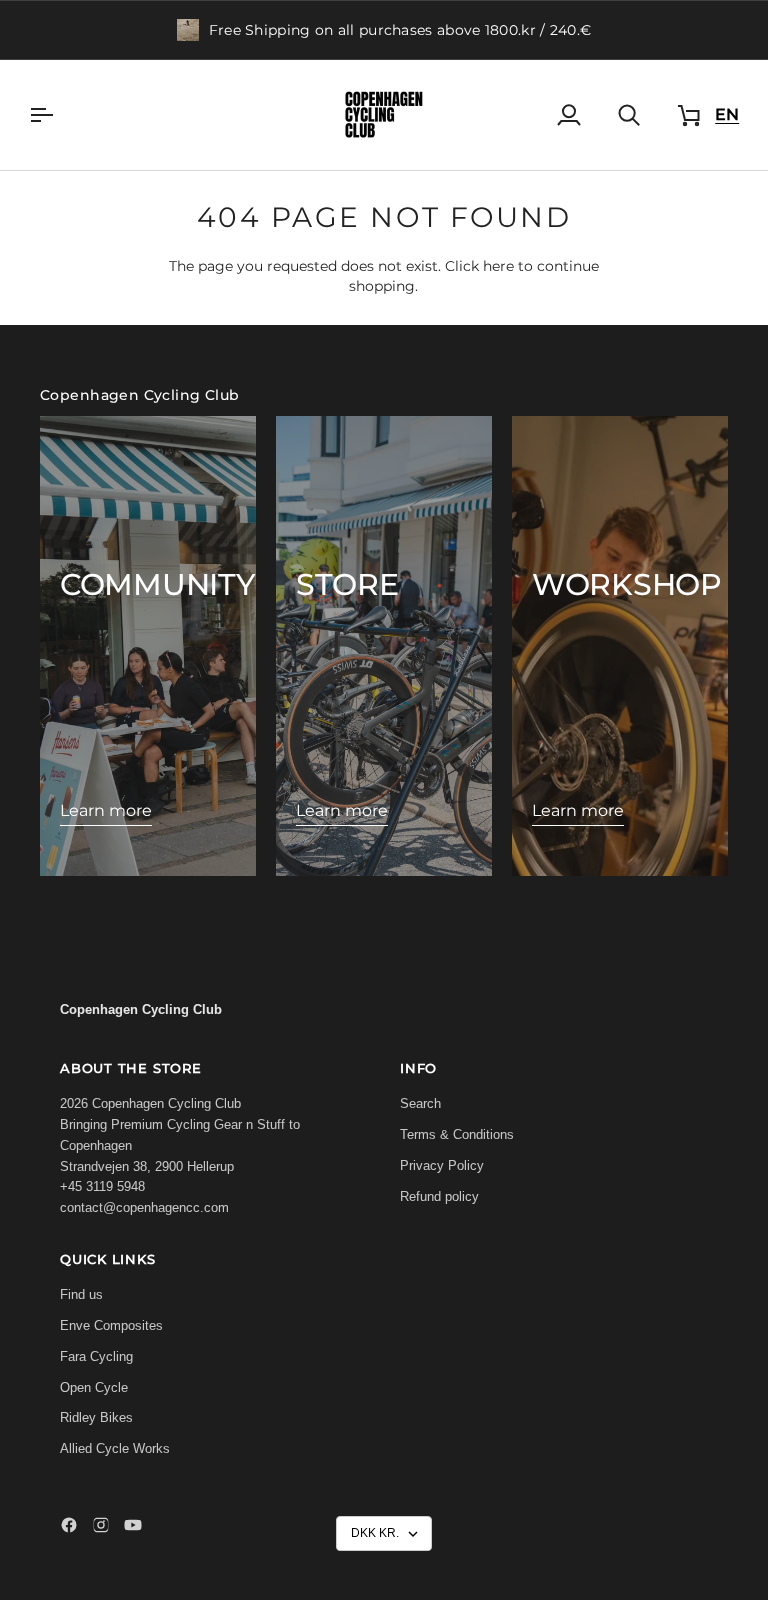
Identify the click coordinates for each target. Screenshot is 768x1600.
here (498, 266)
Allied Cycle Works (115, 1448)
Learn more (106, 810)
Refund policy (439, 1196)
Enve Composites (111, 1325)
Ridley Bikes (96, 1417)
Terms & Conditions (457, 1134)
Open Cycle (94, 1387)
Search (420, 1103)
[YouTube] (133, 1525)
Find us (81, 1294)
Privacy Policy (442, 1165)
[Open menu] (59, 115)
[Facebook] (69, 1525)
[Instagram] (101, 1525)
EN (727, 114)
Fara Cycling (96, 1356)
